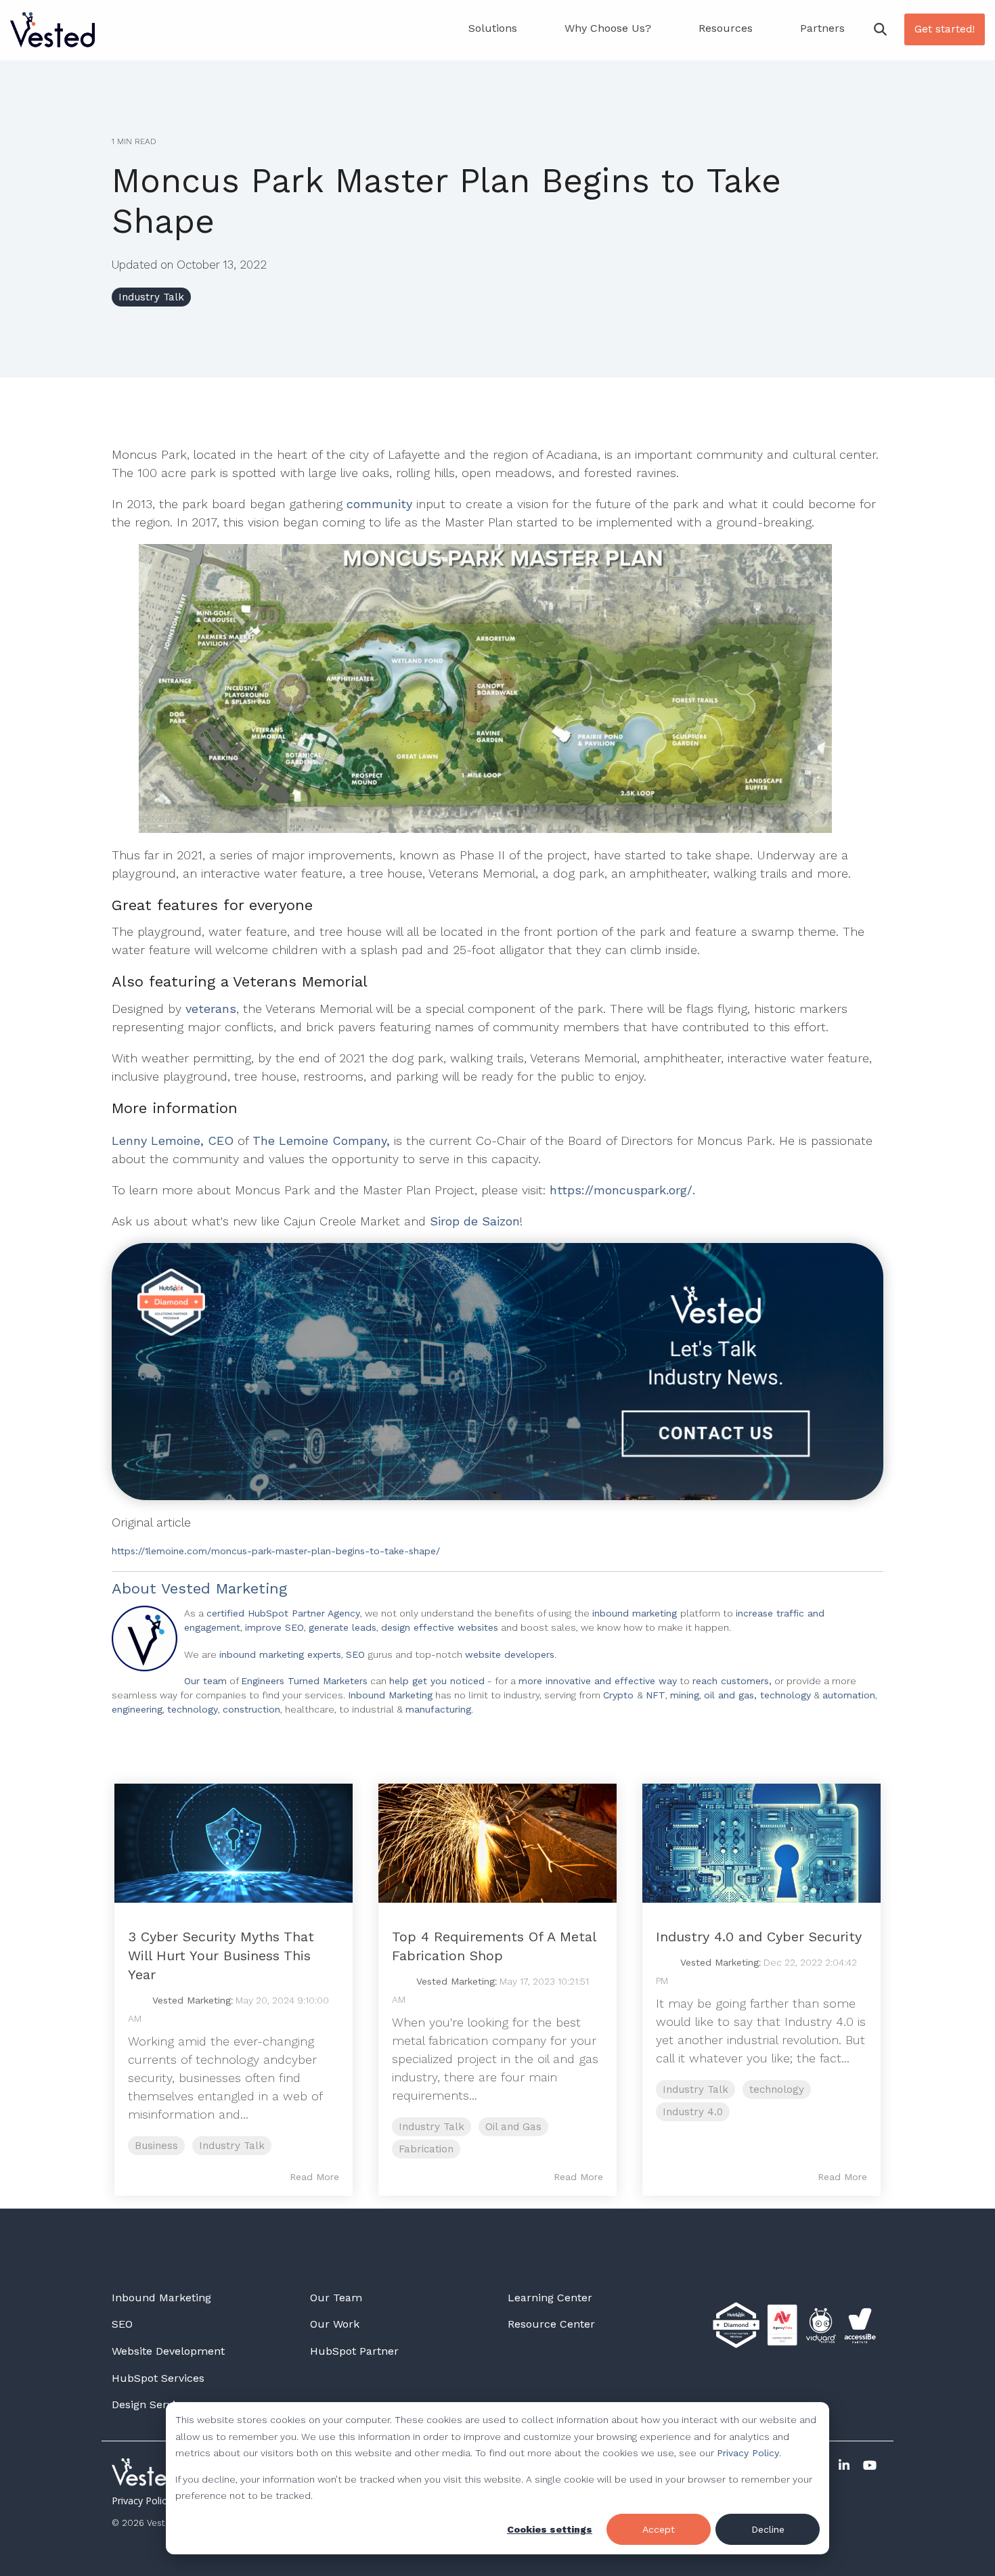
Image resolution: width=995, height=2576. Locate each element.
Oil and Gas (513, 2127)
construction (251, 1709)
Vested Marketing (224, 1588)
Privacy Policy (748, 2453)
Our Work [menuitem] (335, 2324)
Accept (659, 2529)
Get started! (945, 29)
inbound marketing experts (280, 1654)
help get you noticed (437, 1681)
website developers (510, 1654)
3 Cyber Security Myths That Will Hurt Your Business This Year (221, 1956)
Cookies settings (550, 2529)
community (381, 504)
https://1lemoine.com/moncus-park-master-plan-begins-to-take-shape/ (276, 1551)
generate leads (342, 1627)
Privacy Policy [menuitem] (141, 2501)
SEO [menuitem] (122, 2324)
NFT (656, 1695)
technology (193, 1709)
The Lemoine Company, (321, 1140)
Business (156, 2146)
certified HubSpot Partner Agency (283, 1613)
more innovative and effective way (598, 1681)
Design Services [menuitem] (152, 2404)
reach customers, (732, 1681)
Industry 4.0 (693, 2112)
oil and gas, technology (757, 1695)
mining (685, 1695)
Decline (768, 2529)
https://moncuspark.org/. (622, 1190)
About (134, 1588)
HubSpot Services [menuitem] (158, 2378)
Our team (205, 1681)
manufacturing (438, 1709)
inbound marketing (636, 1613)
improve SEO (274, 1627)
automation (849, 1695)
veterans (211, 1009)
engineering (137, 1709)
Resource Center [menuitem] (551, 2324)
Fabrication (426, 2149)
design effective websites (440, 1627)
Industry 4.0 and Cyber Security (759, 1937)
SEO (357, 1654)
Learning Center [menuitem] (550, 2298)
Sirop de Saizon (475, 1221)
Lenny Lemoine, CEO (173, 1140)
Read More (314, 2177)
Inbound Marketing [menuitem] (161, 2298)
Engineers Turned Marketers (304, 1681)
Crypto (620, 1695)
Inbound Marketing (390, 1695)
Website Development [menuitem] (168, 2351)
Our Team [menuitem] (336, 2298)
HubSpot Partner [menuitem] (354, 2351)
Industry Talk (151, 297)
